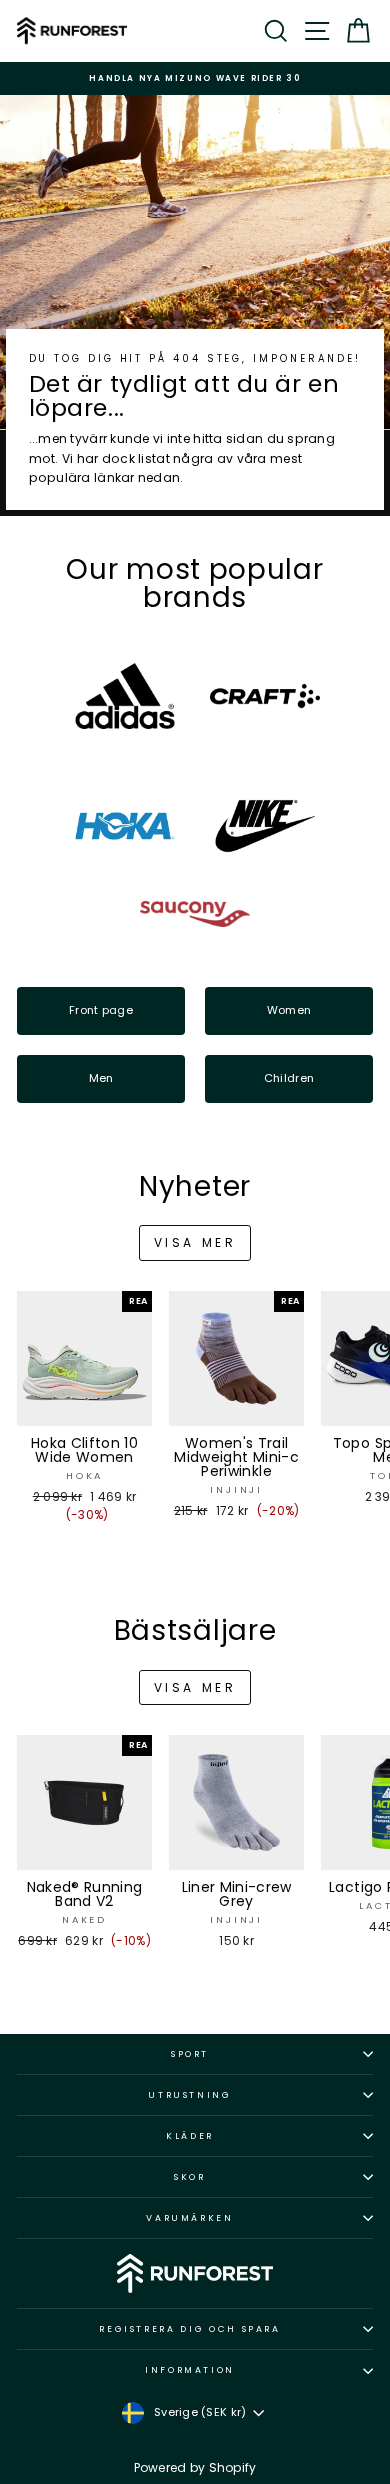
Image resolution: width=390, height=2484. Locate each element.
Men (101, 1078)
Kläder (190, 2136)
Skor (190, 2177)
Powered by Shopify (195, 2467)
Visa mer (195, 1242)
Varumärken (190, 2218)
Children (289, 1078)
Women (289, 1010)
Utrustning (190, 2095)
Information (190, 2370)
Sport (190, 2054)
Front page (101, 1010)
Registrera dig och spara (190, 2329)
